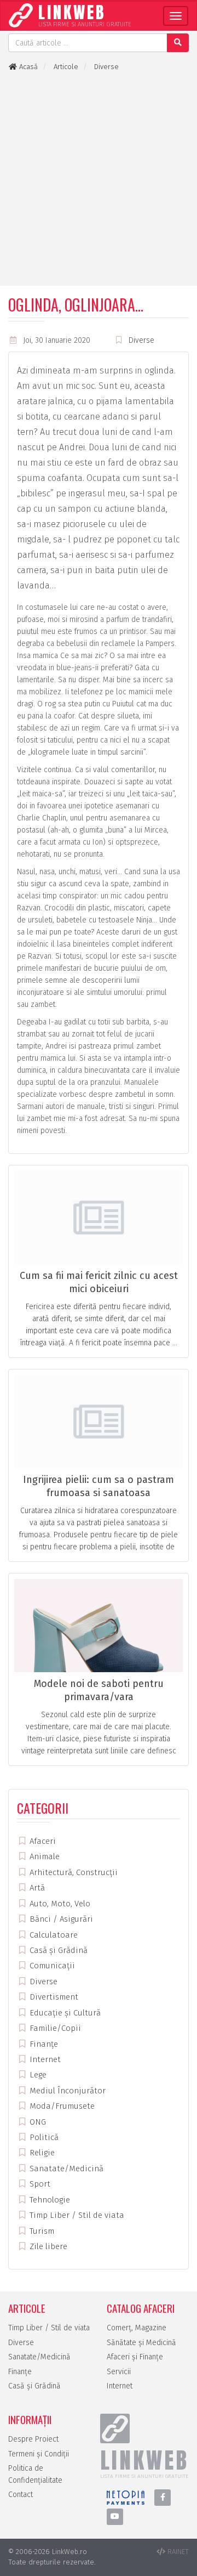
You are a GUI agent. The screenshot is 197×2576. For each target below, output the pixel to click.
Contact (21, 2495)
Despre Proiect (33, 2439)
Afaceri (42, 1841)
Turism (41, 2231)
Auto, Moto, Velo (59, 1904)
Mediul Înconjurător (66, 2091)
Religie (41, 2153)
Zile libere (47, 2246)
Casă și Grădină (57, 1950)
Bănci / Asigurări (60, 1919)
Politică (43, 2137)
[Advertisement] (99, 179)
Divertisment (53, 1997)
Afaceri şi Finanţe (135, 2357)
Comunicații (51, 1966)
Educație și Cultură (64, 2013)
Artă (36, 1888)
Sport (39, 2184)
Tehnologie (49, 2200)
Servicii (119, 2372)
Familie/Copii (54, 2028)
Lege (37, 2075)
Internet (44, 2059)
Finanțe (43, 2044)
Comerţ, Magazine (137, 2328)
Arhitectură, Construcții (73, 1872)
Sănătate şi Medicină (141, 2343)
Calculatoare (53, 1935)
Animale (44, 1856)
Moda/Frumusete (61, 2106)
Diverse (141, 340)
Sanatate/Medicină (65, 2169)
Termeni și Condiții (39, 2454)
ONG (37, 2122)
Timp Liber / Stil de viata (76, 2215)
